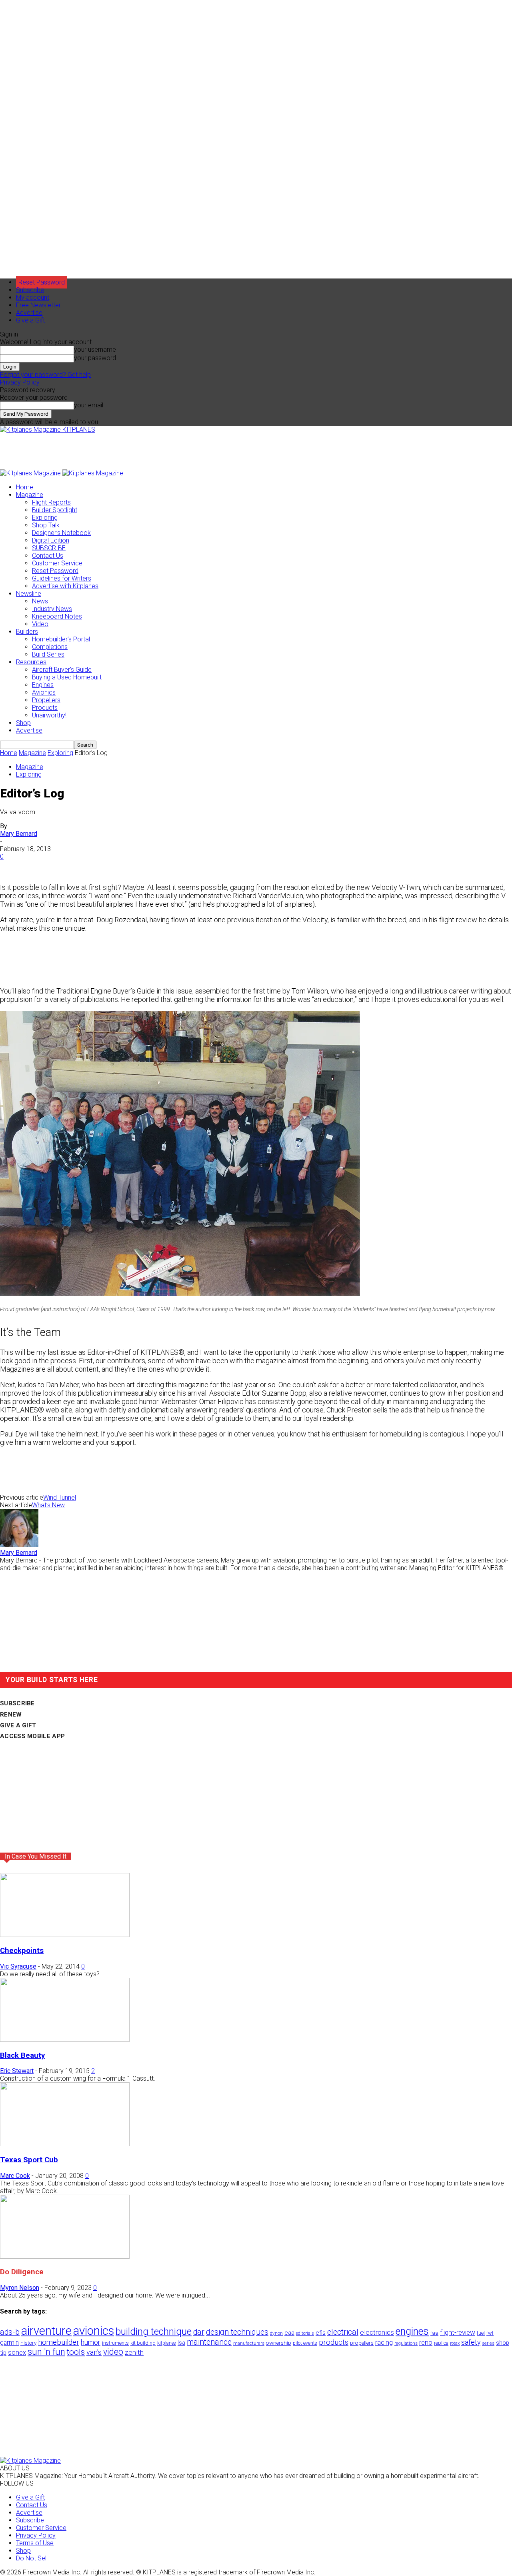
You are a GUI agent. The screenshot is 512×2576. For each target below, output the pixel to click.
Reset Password (55, 571)
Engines (43, 685)
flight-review (458, 2332)
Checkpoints (22, 1951)
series (488, 2343)
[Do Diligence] (65, 2257)
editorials (305, 2333)
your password (95, 358)
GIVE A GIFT (18, 1725)
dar (199, 2332)
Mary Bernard (19, 834)
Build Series (48, 654)
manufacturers (249, 2343)
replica (441, 2343)
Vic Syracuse (18, 1966)
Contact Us (48, 556)
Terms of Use (35, 2543)
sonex (17, 2353)
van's (94, 2352)
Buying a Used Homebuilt (67, 677)
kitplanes (167, 2343)
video (113, 2352)
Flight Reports (51, 502)
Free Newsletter (38, 305)
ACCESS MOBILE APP (32, 1736)
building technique (154, 2332)
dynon (276, 2333)
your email (89, 405)
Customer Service (57, 563)
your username (95, 350)
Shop (23, 723)
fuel (481, 2333)
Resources (31, 662)
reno (426, 2342)
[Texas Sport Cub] (65, 2144)
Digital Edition (51, 540)
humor (91, 2342)
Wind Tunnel (60, 1497)
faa (434, 2333)
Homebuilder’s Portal (61, 639)
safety (471, 2342)
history (28, 2343)
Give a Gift (30, 320)
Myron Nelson (20, 2288)
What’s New (48, 1505)
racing (384, 2342)
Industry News (52, 609)
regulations (406, 2343)
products (334, 2342)
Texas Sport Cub (29, 2160)
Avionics (44, 692)
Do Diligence (22, 2272)
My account (33, 297)
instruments (115, 2343)
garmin (9, 2343)
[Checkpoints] (65, 1935)
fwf (490, 2333)
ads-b (10, 2332)
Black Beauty (22, 2055)
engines (412, 2331)
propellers (362, 2343)
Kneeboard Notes (57, 616)
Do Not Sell (32, 2558)
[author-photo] (19, 1545)
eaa (289, 2333)
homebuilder (59, 2342)
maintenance (209, 2342)
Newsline (29, 594)
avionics (94, 2331)
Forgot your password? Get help (45, 375)
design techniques (237, 2332)
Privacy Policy (20, 382)
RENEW (11, 1715)
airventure (46, 2331)
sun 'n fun (46, 2352)
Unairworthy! (49, 715)
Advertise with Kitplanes (65, 586)
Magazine (30, 495)
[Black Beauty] (65, 2040)
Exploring (45, 518)
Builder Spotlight (55, 510)
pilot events (305, 2343)
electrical (343, 2332)
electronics (377, 2332)
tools (76, 2352)
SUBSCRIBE (49, 548)
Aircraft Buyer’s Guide (62, 670)
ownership (279, 2343)
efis (321, 2333)
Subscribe (30, 290)
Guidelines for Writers (62, 578)
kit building (143, 2343)
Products (45, 708)
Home (25, 487)
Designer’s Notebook (61, 533)
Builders (27, 632)
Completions (50, 647)
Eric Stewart (17, 2071)
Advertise (29, 313)
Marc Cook (15, 2176)
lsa (181, 2343)
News (40, 601)
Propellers (46, 700)
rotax (455, 2343)
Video (40, 624)
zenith (134, 2352)
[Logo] (31, 473)
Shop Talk (46, 525)
